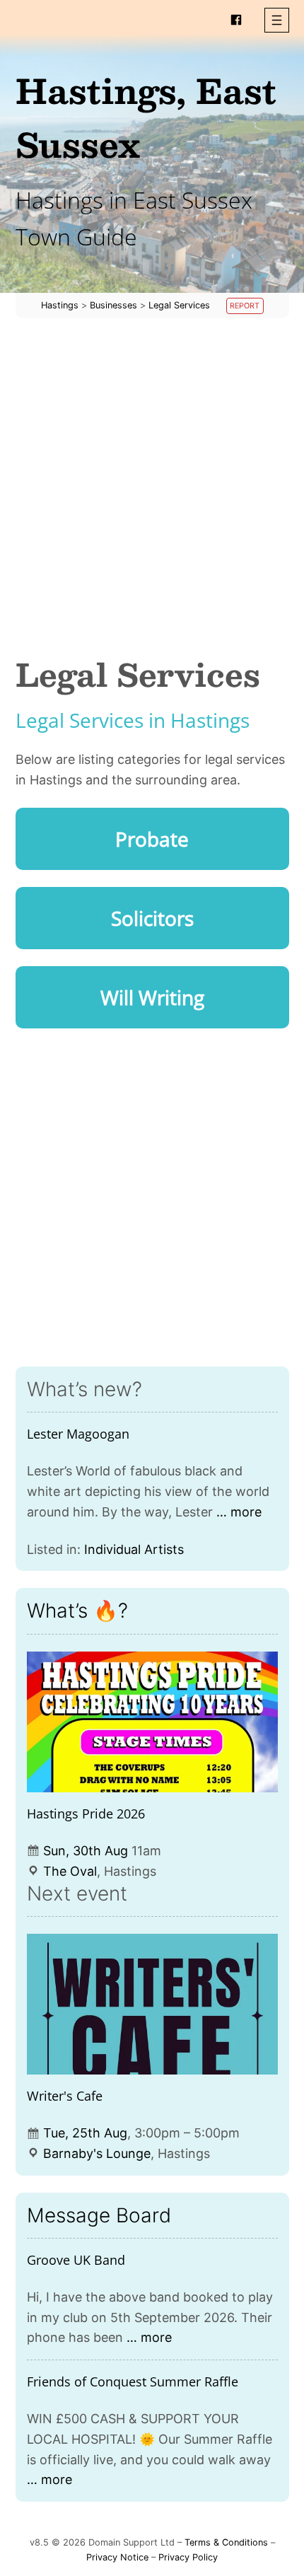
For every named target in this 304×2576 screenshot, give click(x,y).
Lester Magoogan (78, 1434)
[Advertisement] (152, 487)
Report (245, 306)
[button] (277, 20)
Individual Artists (134, 1549)
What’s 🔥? (77, 1611)
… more (239, 1512)
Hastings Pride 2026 (86, 1814)
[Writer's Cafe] (152, 2004)
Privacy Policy (188, 2557)
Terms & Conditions (226, 2542)
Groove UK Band (76, 2260)
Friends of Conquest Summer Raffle (133, 2381)
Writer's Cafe (65, 2096)
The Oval (70, 1871)
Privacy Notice (117, 2557)
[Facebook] (236, 20)
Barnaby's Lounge (97, 2153)
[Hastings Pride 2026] (152, 1722)
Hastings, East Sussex (146, 117)
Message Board (99, 2215)
